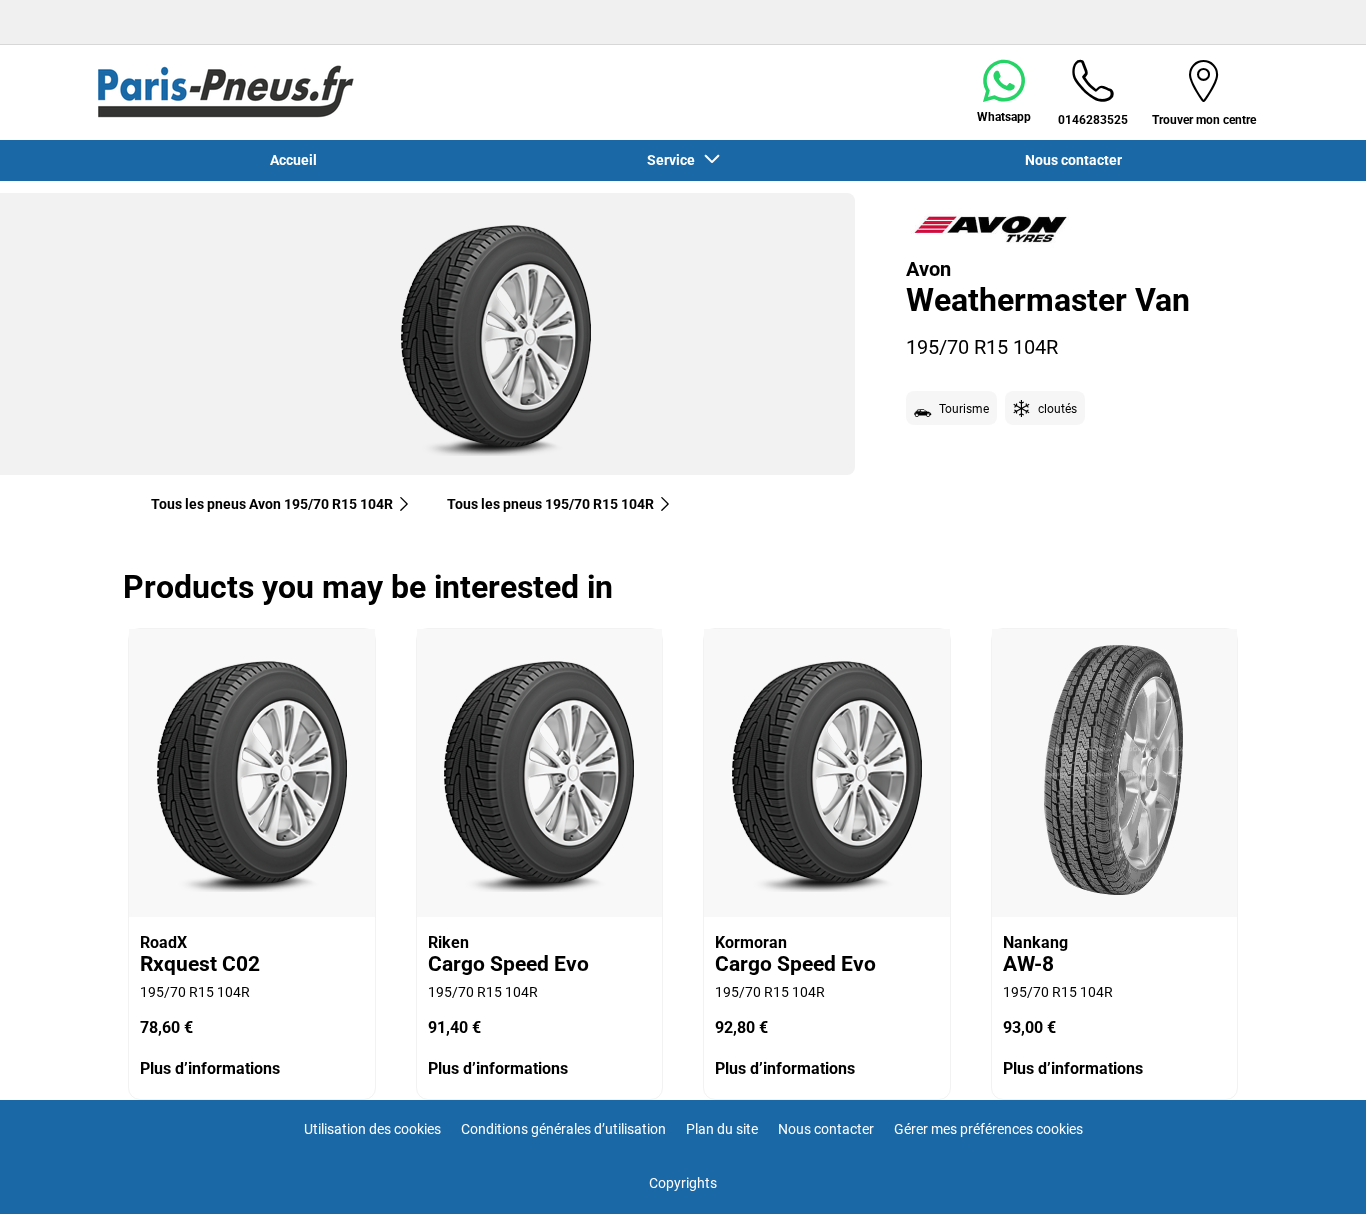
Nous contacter (826, 1129)
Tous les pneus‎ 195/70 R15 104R (550, 504)
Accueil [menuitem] (293, 160)
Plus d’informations (210, 1068)
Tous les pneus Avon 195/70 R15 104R (272, 504)
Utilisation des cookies (372, 1129)
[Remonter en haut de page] (1313, 1171)
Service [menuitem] (674, 160)
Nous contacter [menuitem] (1073, 160)
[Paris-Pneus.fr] (226, 92)
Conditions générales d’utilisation (563, 1129)
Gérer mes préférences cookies (988, 1129)
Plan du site (722, 1129)
